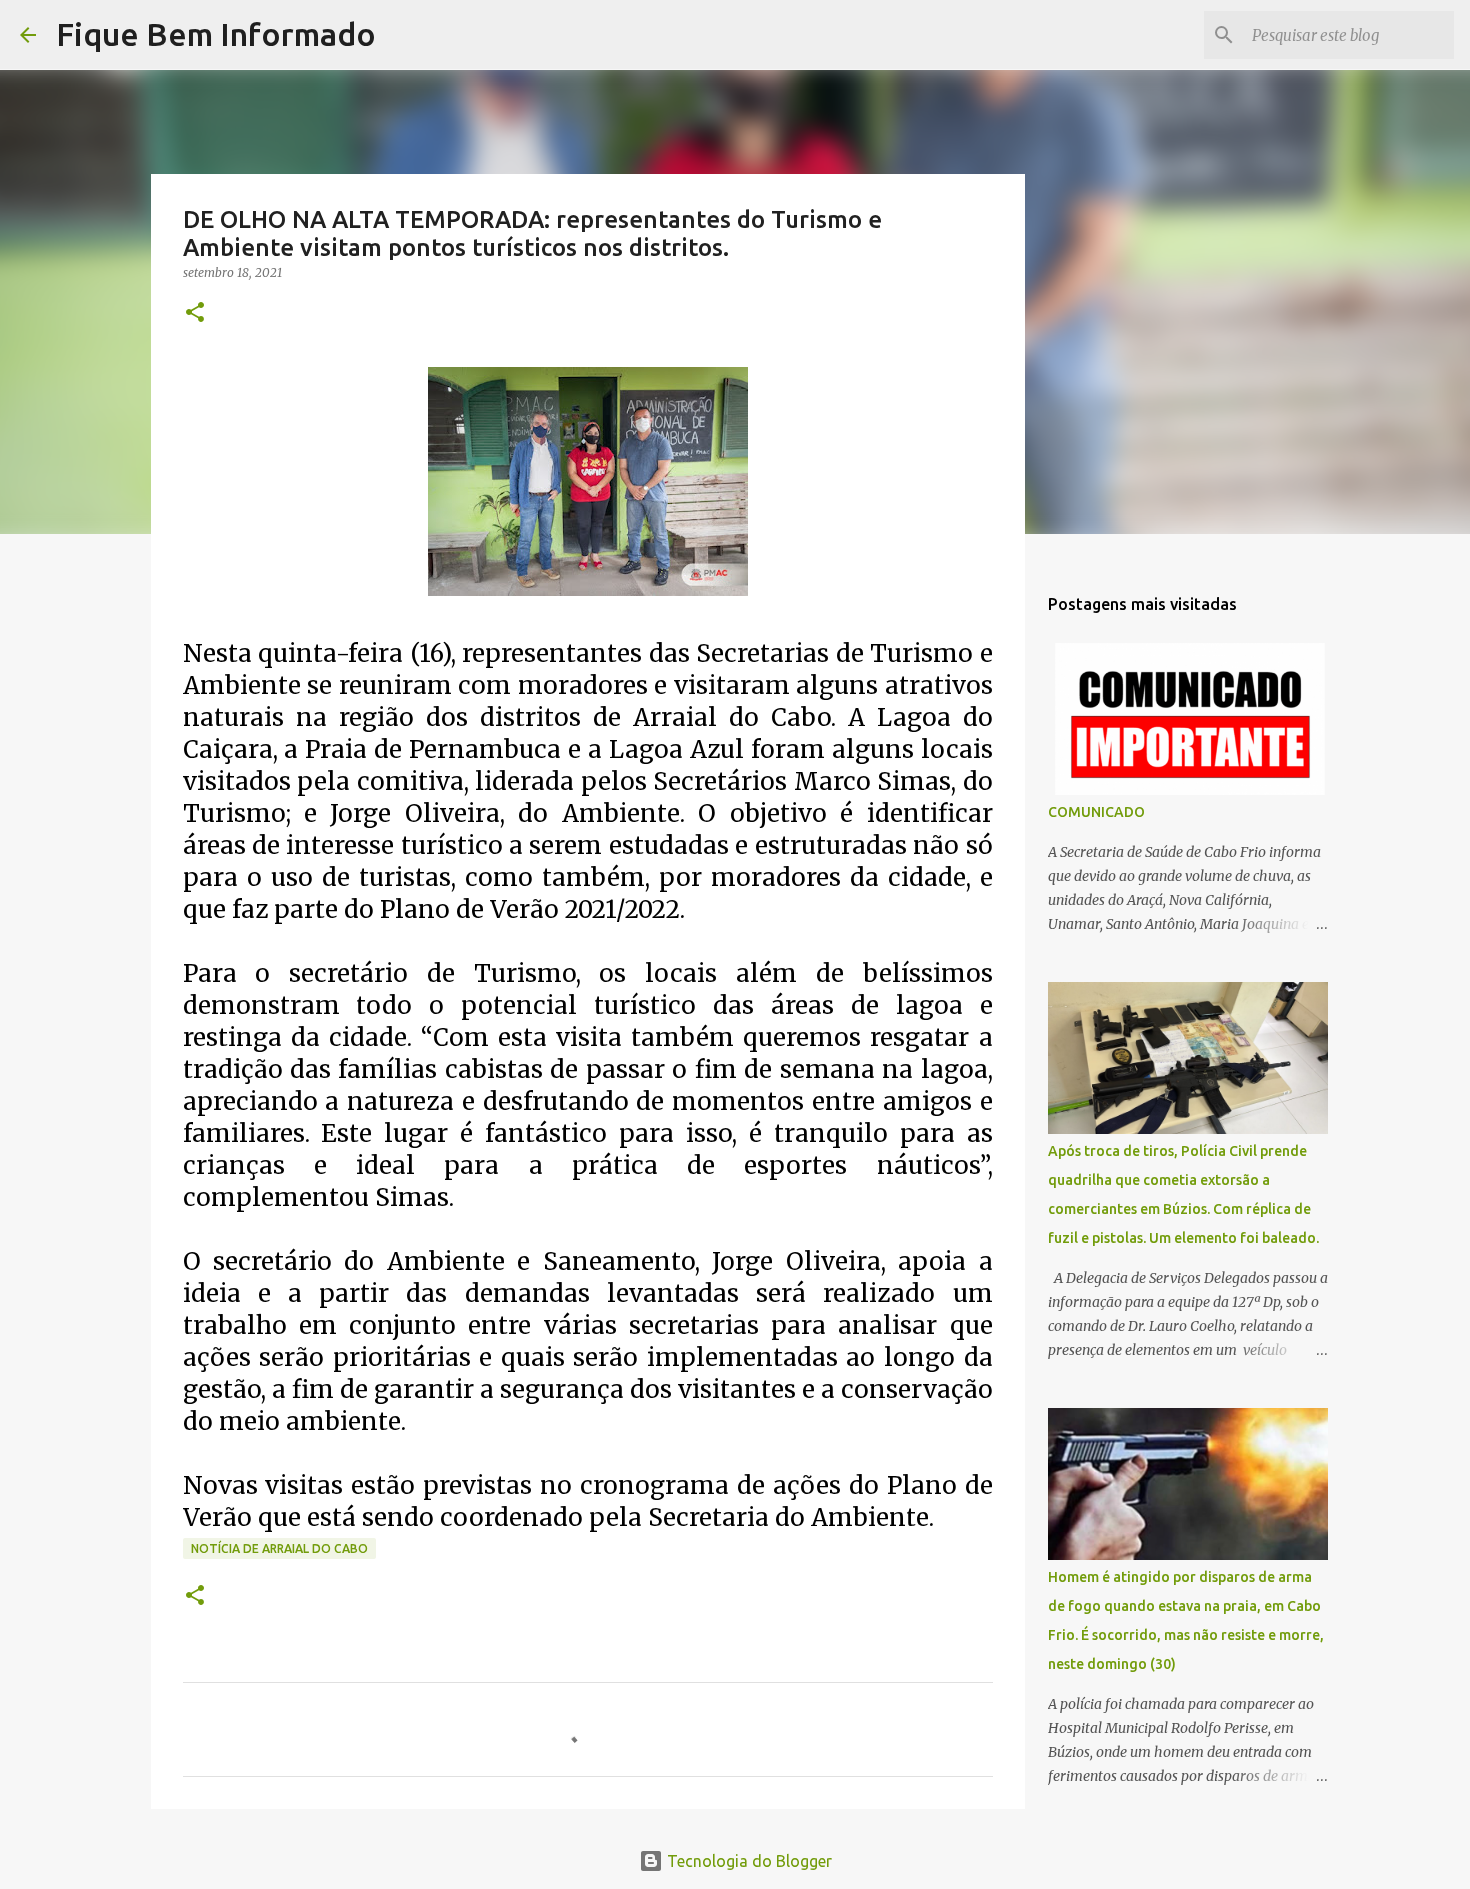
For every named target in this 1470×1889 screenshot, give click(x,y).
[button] (195, 313)
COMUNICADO (1096, 812)
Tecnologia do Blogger (747, 1861)
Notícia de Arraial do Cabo (279, 1548)
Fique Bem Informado (216, 34)
